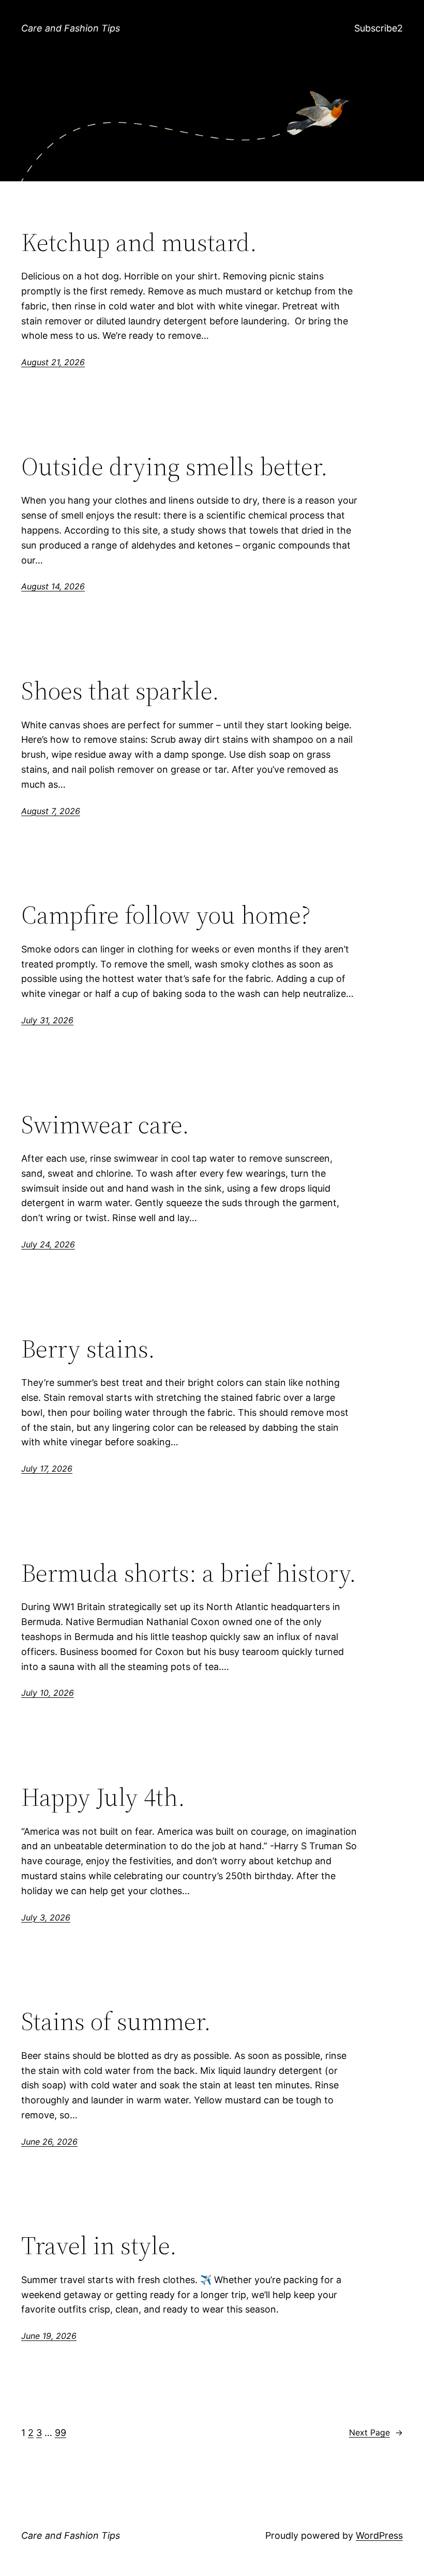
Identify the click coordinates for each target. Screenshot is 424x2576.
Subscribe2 (378, 28)
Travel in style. (99, 2246)
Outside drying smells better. (175, 467)
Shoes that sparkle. (120, 691)
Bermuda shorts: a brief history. (189, 1573)
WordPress (379, 2535)
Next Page (376, 2432)
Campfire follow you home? (166, 915)
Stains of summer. (116, 2021)
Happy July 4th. (103, 1797)
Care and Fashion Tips (71, 28)
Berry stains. (88, 1349)
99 (60, 2433)
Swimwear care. (105, 1125)
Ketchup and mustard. (139, 243)
